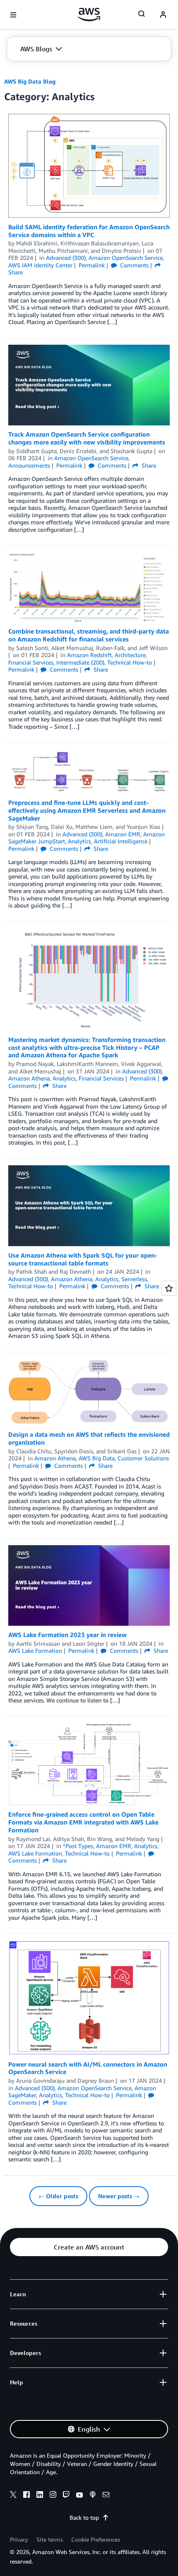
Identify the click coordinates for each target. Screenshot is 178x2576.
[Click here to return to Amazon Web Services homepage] (89, 14)
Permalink (92, 265)
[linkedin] (40, 2496)
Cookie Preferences (96, 2539)
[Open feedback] (169, 1288)
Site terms (50, 2539)
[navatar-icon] (163, 15)
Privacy (19, 2539)
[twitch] (66, 2496)
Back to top (84, 2517)
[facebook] (26, 2496)
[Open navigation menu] (13, 15)
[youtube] (79, 2496)
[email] (106, 2496)
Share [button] (148, 465)
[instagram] (53, 2496)
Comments (133, 265)
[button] (41, 49)
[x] (13, 2496)
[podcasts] (93, 2496)
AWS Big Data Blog (30, 81)
